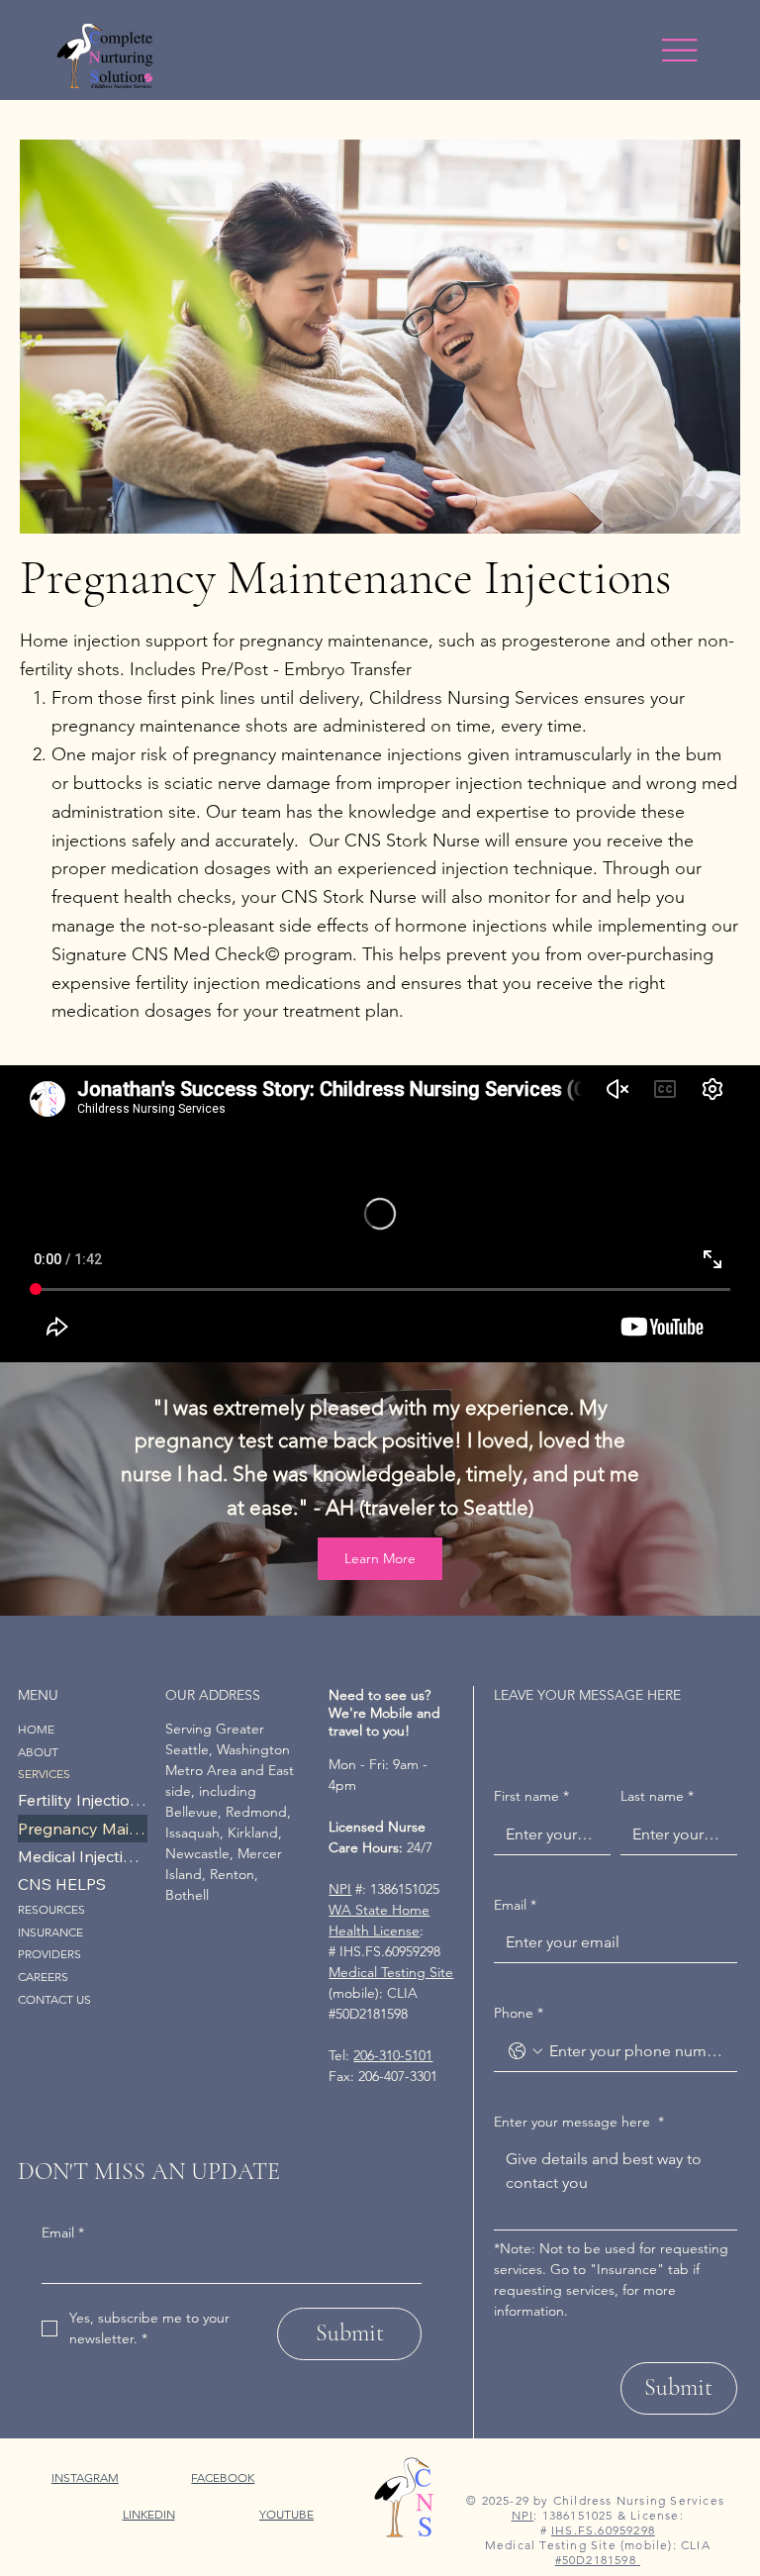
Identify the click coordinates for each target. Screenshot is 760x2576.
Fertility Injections (83, 1800)
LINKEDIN (149, 2514)
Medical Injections (83, 1856)
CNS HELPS (62, 1884)
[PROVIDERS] (123, 1955)
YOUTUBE (286, 2514)
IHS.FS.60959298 (603, 2530)
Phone (519, 2013)
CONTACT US (54, 1999)
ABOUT (38, 1752)
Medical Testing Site (391, 1972)
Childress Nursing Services (639, 2500)
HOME (36, 1729)
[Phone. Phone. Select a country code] (525, 2051)
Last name (657, 1796)
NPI (340, 1889)
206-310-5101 (393, 2055)
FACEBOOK (223, 2477)
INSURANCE (50, 1932)
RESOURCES (51, 1909)
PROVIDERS (49, 1954)
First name (531, 1796)
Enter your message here (579, 2122)
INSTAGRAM (85, 2477)
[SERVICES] (123, 1775)
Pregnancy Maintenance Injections (83, 1829)
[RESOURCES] (123, 1910)
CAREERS (43, 1977)
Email (63, 2232)
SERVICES (44, 1774)
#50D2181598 (598, 2560)
